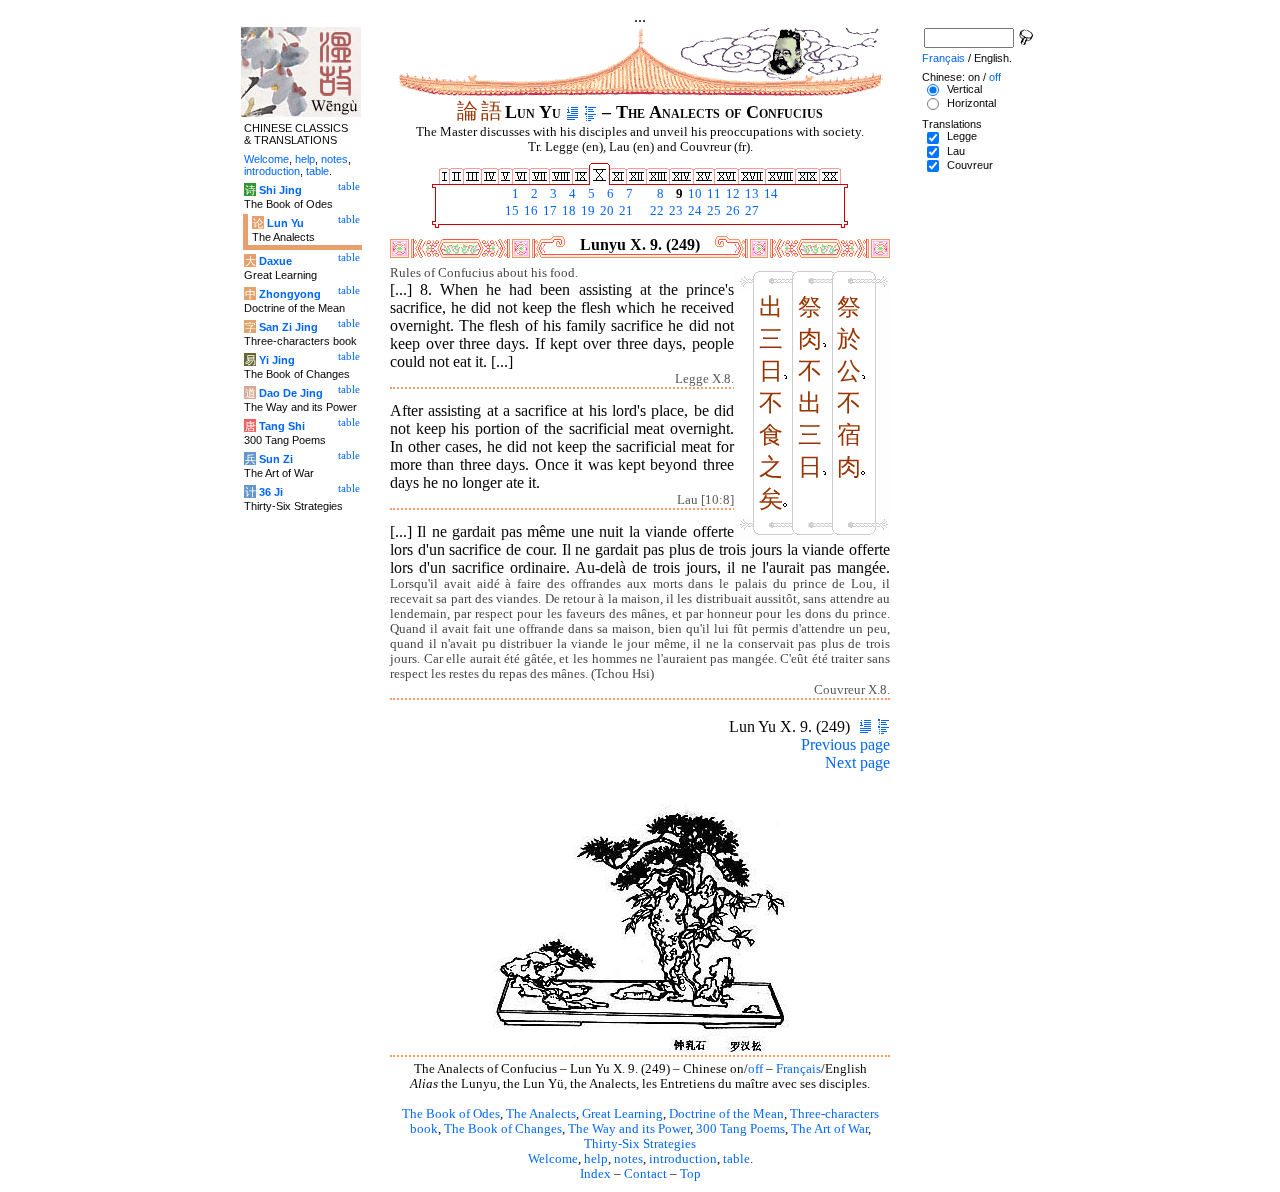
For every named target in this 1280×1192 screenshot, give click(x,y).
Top (690, 1174)
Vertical (964, 89)
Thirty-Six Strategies (640, 1144)
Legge (962, 136)
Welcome (553, 1159)
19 (586, 211)
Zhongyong (290, 294)
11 (712, 194)
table (736, 1159)
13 (750, 194)
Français (798, 1069)
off (755, 1069)
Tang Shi (282, 426)
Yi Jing (277, 360)
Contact (645, 1174)
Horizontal (971, 103)
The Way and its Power (629, 1129)
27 (750, 211)
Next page (857, 762)
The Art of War (829, 1129)
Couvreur (970, 165)
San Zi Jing (288, 327)
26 (731, 211)
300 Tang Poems (740, 1129)
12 (731, 194)
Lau (956, 151)
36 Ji (271, 492)
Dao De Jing (291, 393)
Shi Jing (280, 190)
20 (605, 211)
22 (655, 211)
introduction (683, 1159)
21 (624, 211)
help (596, 1159)
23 (674, 211)
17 (548, 211)
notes (628, 1159)
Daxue (275, 261)
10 (693, 194)
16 (529, 211)
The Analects (541, 1114)
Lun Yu (285, 223)
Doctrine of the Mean (726, 1114)
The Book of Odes (451, 1114)
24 (693, 211)
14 (769, 194)
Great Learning (622, 1114)
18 (567, 211)
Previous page (845, 744)
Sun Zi (276, 459)
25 (712, 211)
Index (595, 1174)
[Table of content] (590, 112)
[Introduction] (572, 112)
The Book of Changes (503, 1129)
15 (510, 211)
